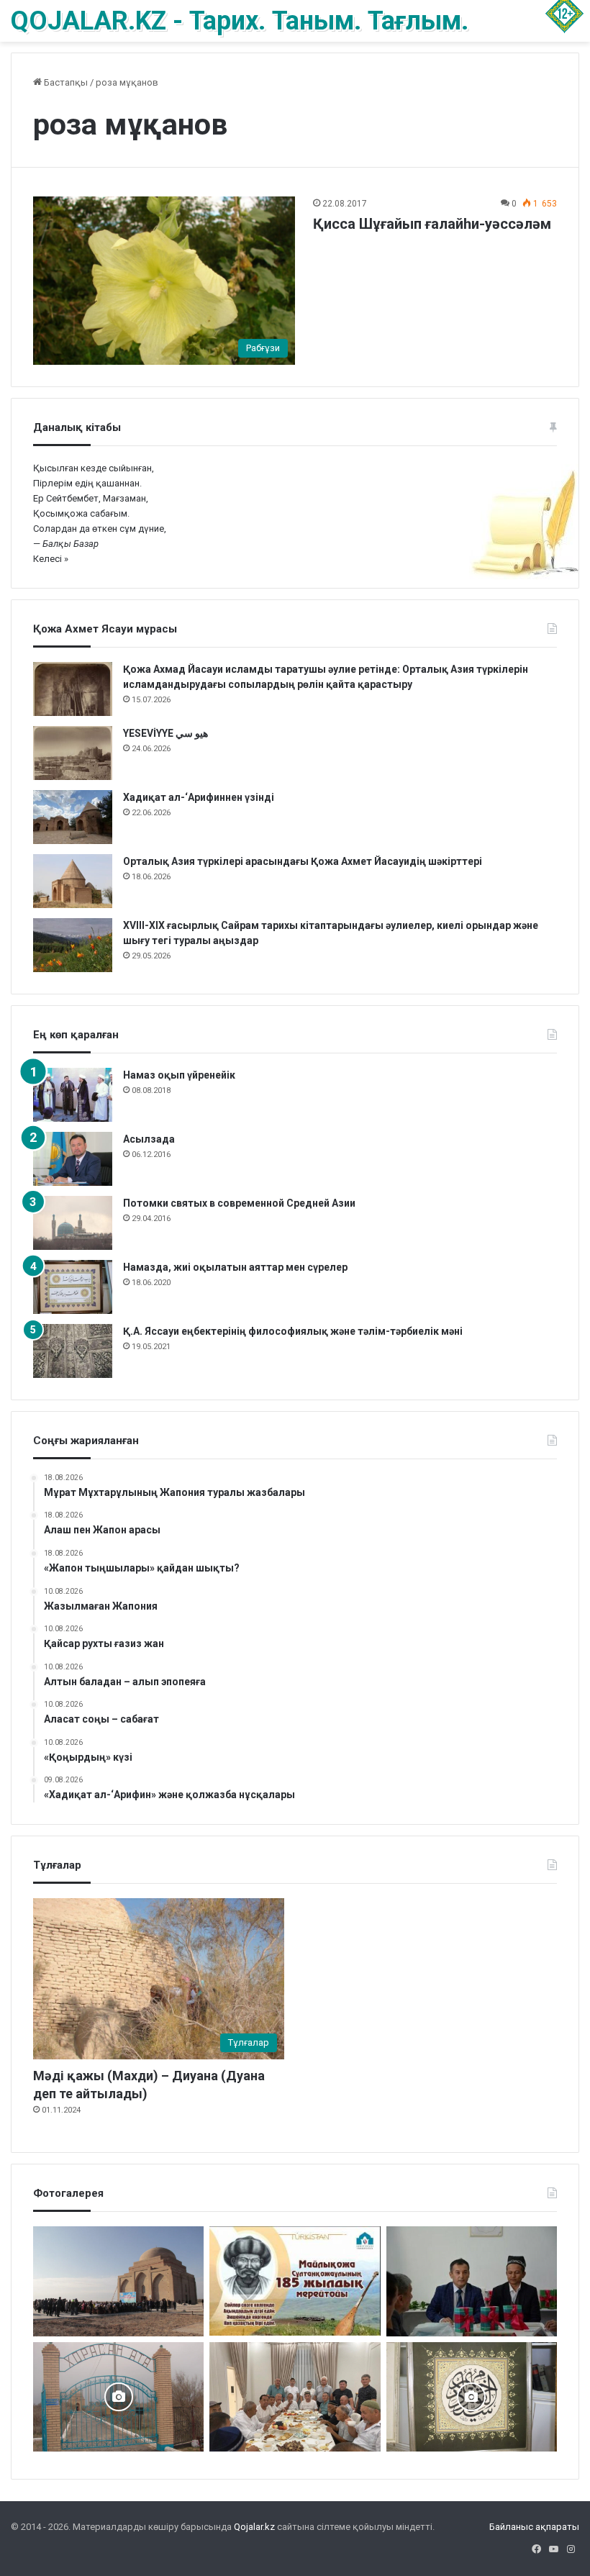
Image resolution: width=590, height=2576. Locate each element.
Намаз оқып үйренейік (179, 1075)
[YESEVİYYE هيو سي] (73, 753)
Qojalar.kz (254, 2527)
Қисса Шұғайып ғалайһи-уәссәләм (432, 224)
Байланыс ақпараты (534, 2527)
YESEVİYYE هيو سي (165, 733)
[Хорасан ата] (118, 2397)
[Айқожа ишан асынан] (118, 2281)
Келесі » (51, 559)
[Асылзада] (73, 1159)
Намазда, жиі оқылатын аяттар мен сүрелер (235, 1267)
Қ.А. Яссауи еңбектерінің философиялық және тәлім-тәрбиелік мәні (293, 1331)
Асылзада (149, 1139)
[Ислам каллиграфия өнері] (472, 2397)
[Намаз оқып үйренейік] (73, 1095)
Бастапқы (65, 82)
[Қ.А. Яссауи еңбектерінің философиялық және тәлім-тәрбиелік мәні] (73, 1351)
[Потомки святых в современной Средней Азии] (73, 1223)
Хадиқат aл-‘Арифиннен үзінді (199, 797)
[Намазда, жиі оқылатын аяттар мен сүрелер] (73, 1287)
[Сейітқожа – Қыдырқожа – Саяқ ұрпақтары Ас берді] (295, 2397)
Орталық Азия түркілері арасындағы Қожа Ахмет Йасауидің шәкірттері (304, 861)
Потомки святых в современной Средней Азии (239, 1203)
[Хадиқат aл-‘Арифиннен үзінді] (73, 817)
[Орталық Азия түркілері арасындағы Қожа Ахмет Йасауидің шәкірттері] (73, 881)
